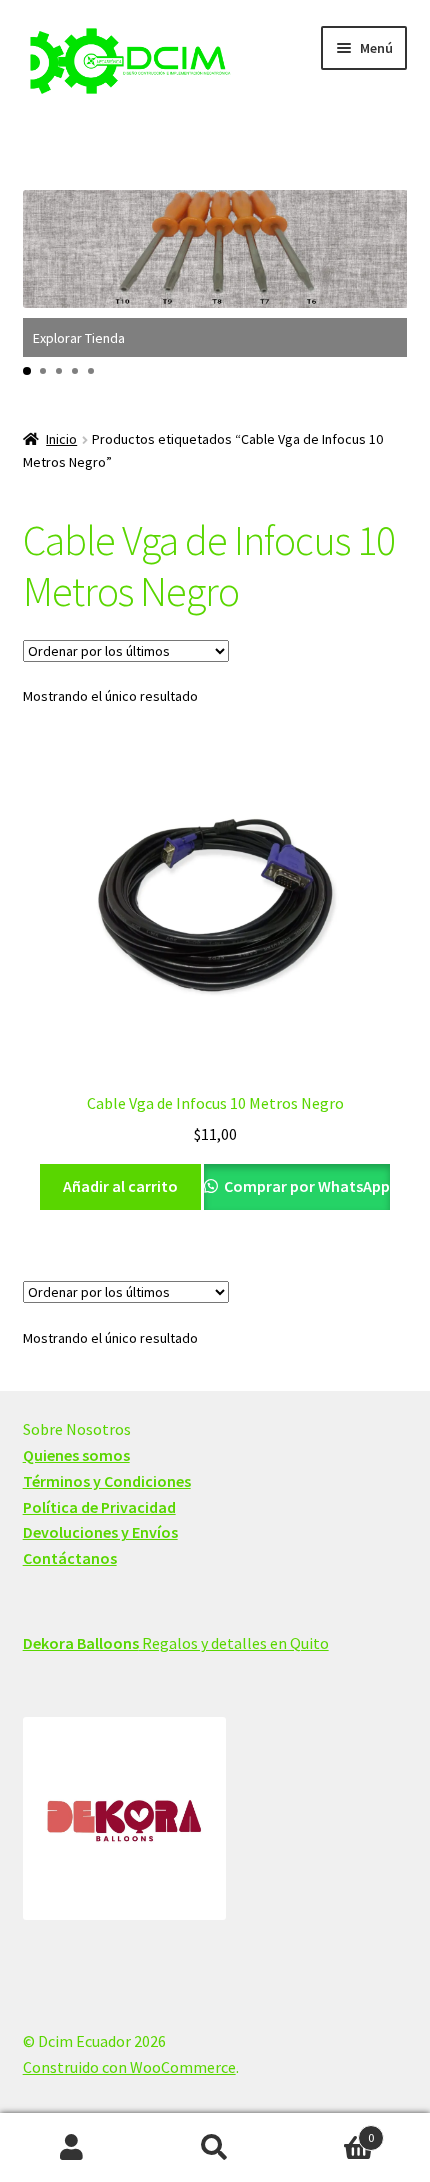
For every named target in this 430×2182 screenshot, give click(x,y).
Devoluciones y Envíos (100, 1532)
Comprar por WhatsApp (305, 1186)
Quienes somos (76, 1455)
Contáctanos (70, 1558)
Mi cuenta (71, 2148)
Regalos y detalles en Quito (176, 1643)
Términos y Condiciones (107, 1481)
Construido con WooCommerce (129, 2067)
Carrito (331, 2130)
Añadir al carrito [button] (120, 1186)
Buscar (214, 2148)
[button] (27, 371)
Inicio (61, 439)
